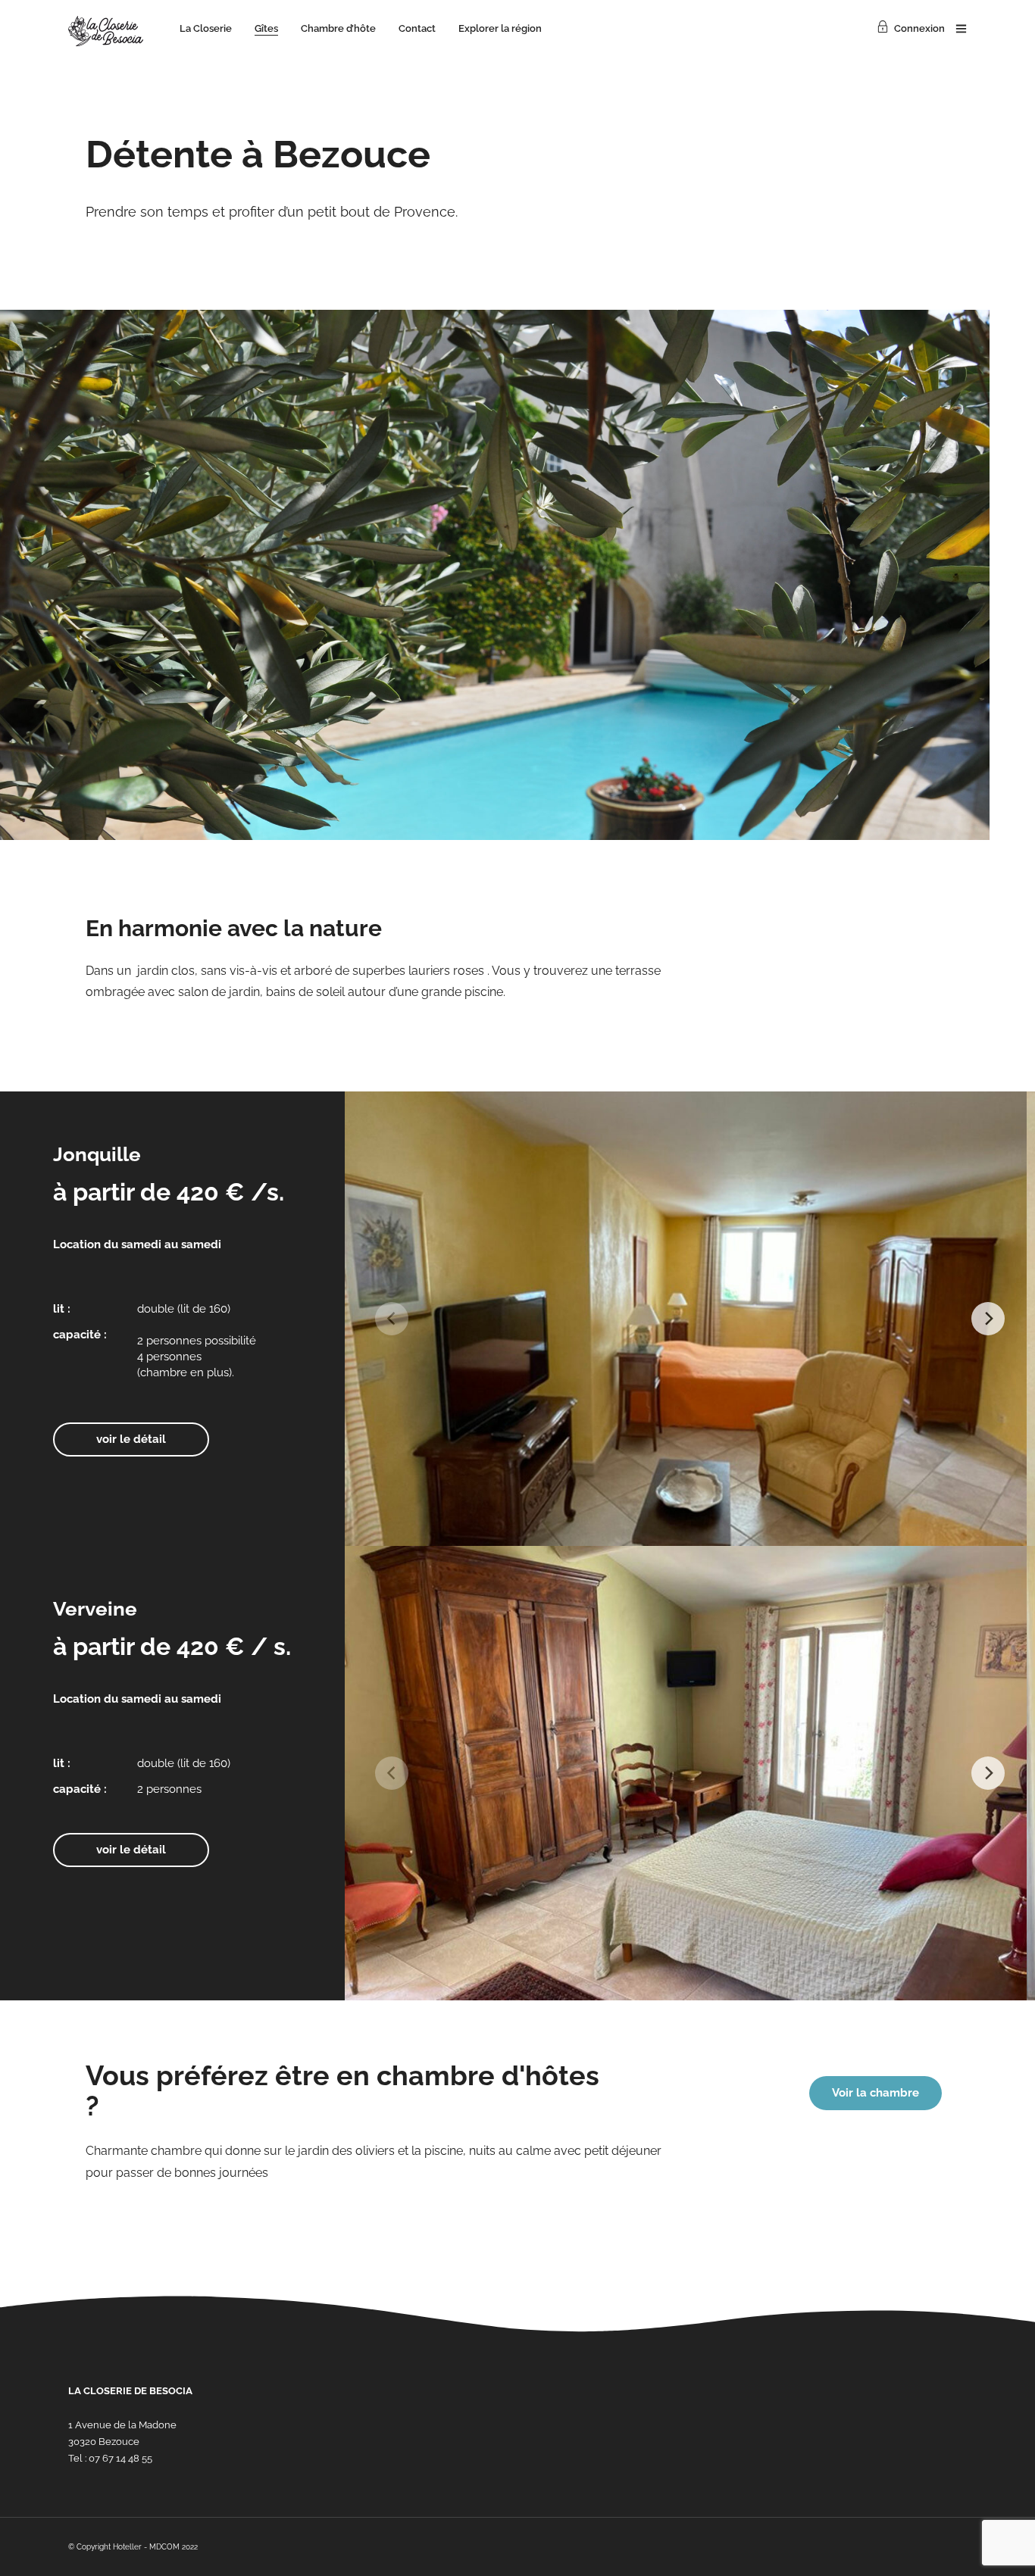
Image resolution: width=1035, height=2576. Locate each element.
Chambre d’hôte (338, 28)
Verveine (95, 1609)
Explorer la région (500, 28)
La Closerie (206, 28)
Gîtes (266, 28)
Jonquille (97, 1154)
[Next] (988, 1319)
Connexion (919, 28)
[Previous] (392, 1319)
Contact (417, 28)
